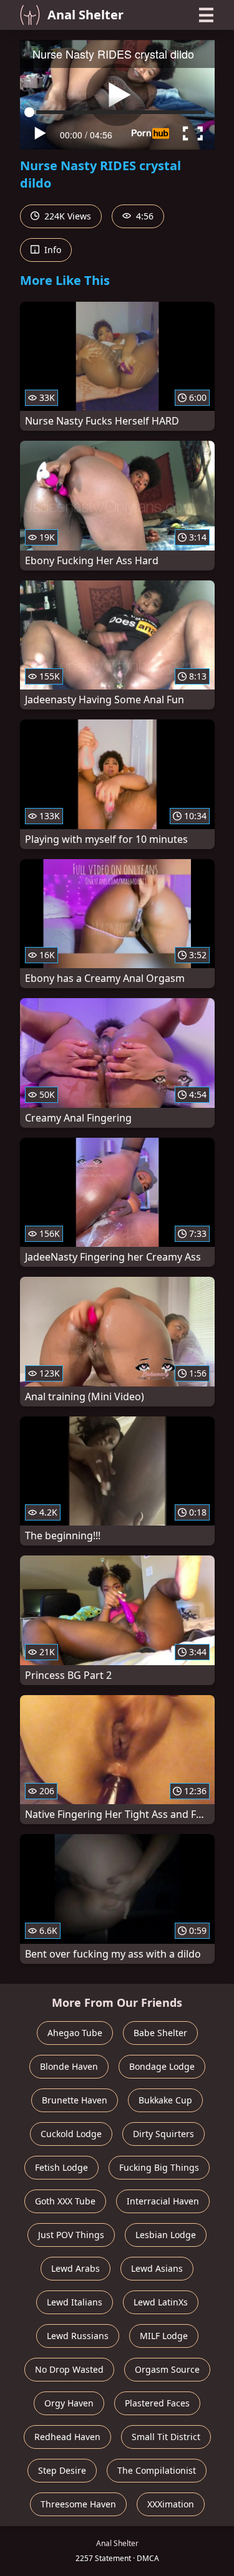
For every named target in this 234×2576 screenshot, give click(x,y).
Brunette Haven (75, 2100)
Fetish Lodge (61, 2167)
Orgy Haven (69, 2403)
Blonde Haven (69, 2066)
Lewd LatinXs (161, 2302)
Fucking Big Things (159, 2167)
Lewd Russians (78, 2336)
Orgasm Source (167, 2369)
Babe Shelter (160, 2033)
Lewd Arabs (76, 2268)
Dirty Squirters (163, 2134)
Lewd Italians (75, 2302)
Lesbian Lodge (166, 2235)
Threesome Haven (78, 2504)
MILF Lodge (164, 2336)
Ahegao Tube (75, 2033)
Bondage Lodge (162, 2066)
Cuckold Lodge (71, 2134)
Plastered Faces (157, 2403)
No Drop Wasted (69, 2369)
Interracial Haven (163, 2201)
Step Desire (62, 2470)
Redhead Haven (67, 2437)
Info (51, 250)
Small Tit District (166, 2437)
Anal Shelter (85, 15)
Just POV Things (71, 2235)
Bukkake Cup (165, 2100)
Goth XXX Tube (65, 2201)
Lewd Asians (157, 2268)
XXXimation (171, 2504)
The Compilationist (157, 2470)
